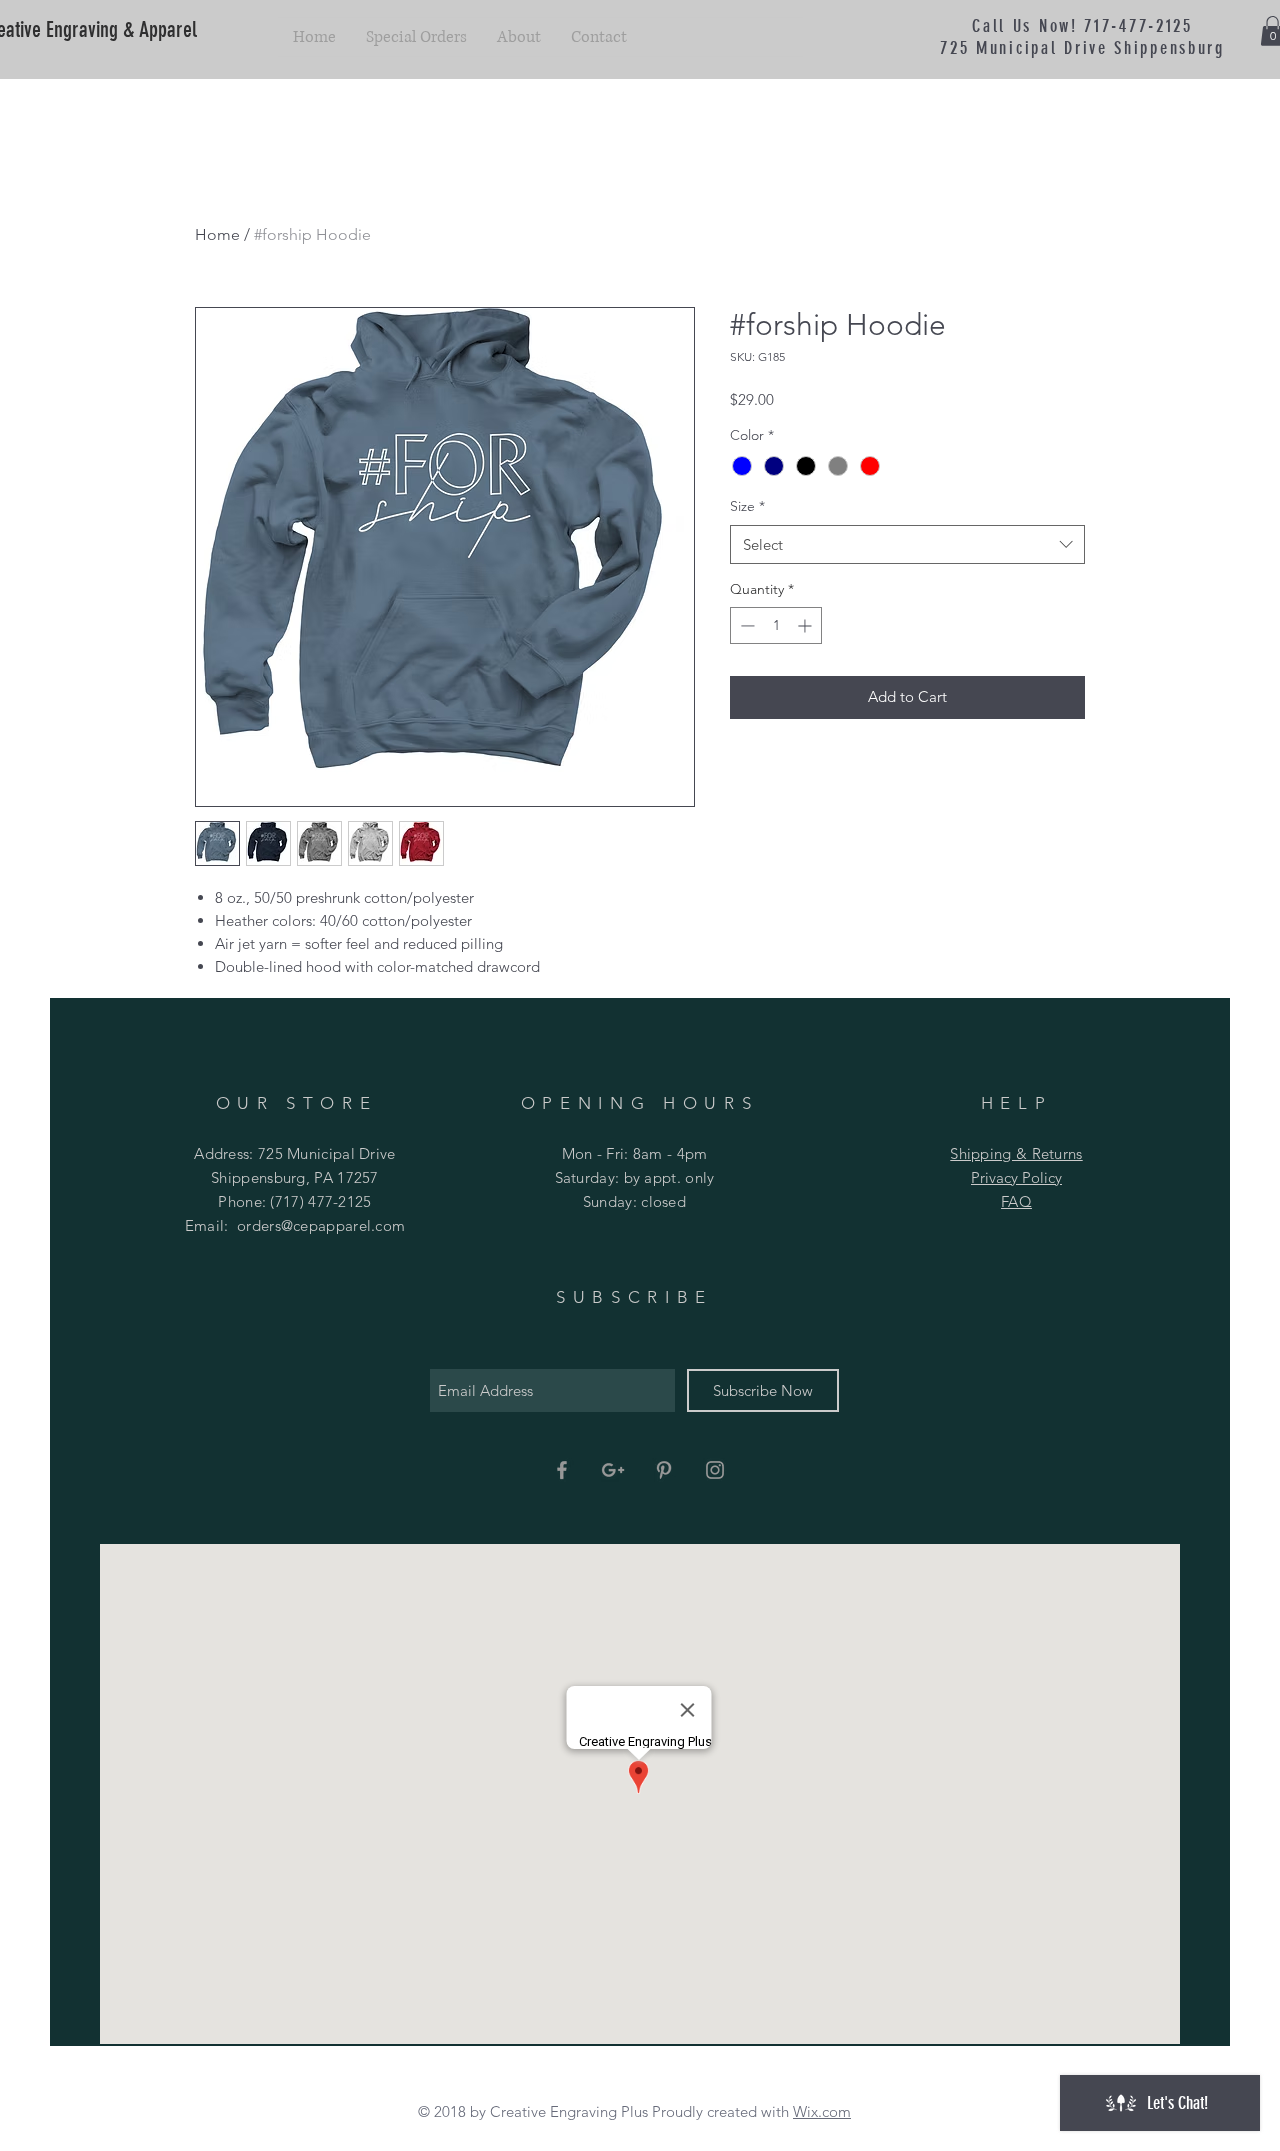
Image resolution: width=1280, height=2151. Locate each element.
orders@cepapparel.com (321, 1225)
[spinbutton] (776, 625)
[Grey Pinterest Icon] (664, 1470)
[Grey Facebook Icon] (562, 1470)
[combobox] (907, 544)
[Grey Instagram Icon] (715, 1470)
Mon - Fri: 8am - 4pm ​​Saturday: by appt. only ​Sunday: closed (635, 1177)
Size (747, 506)
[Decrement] (745, 625)
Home (217, 234)
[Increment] (806, 625)
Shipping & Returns (1016, 1153)
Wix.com (822, 2111)
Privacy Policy (1016, 1177)
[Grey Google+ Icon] (613, 1470)
